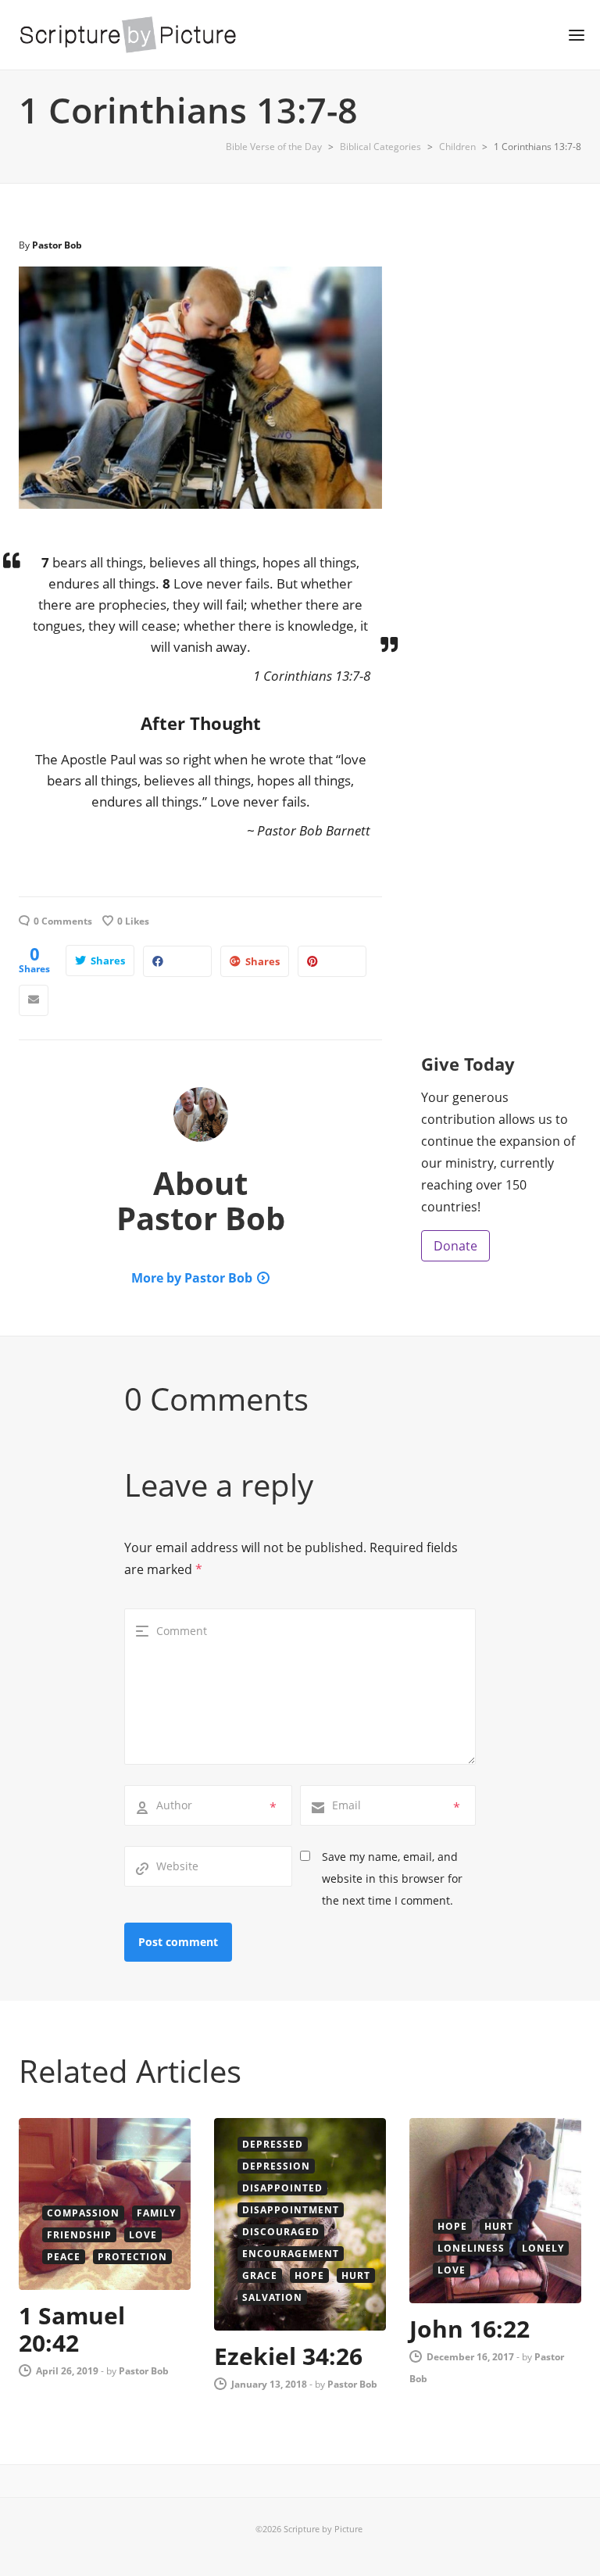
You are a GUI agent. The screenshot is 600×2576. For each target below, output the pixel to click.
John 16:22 (470, 2329)
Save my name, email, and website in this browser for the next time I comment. (392, 1878)
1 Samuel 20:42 (72, 2329)
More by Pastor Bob (192, 1278)
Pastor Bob (57, 245)
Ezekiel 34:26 (288, 2356)
